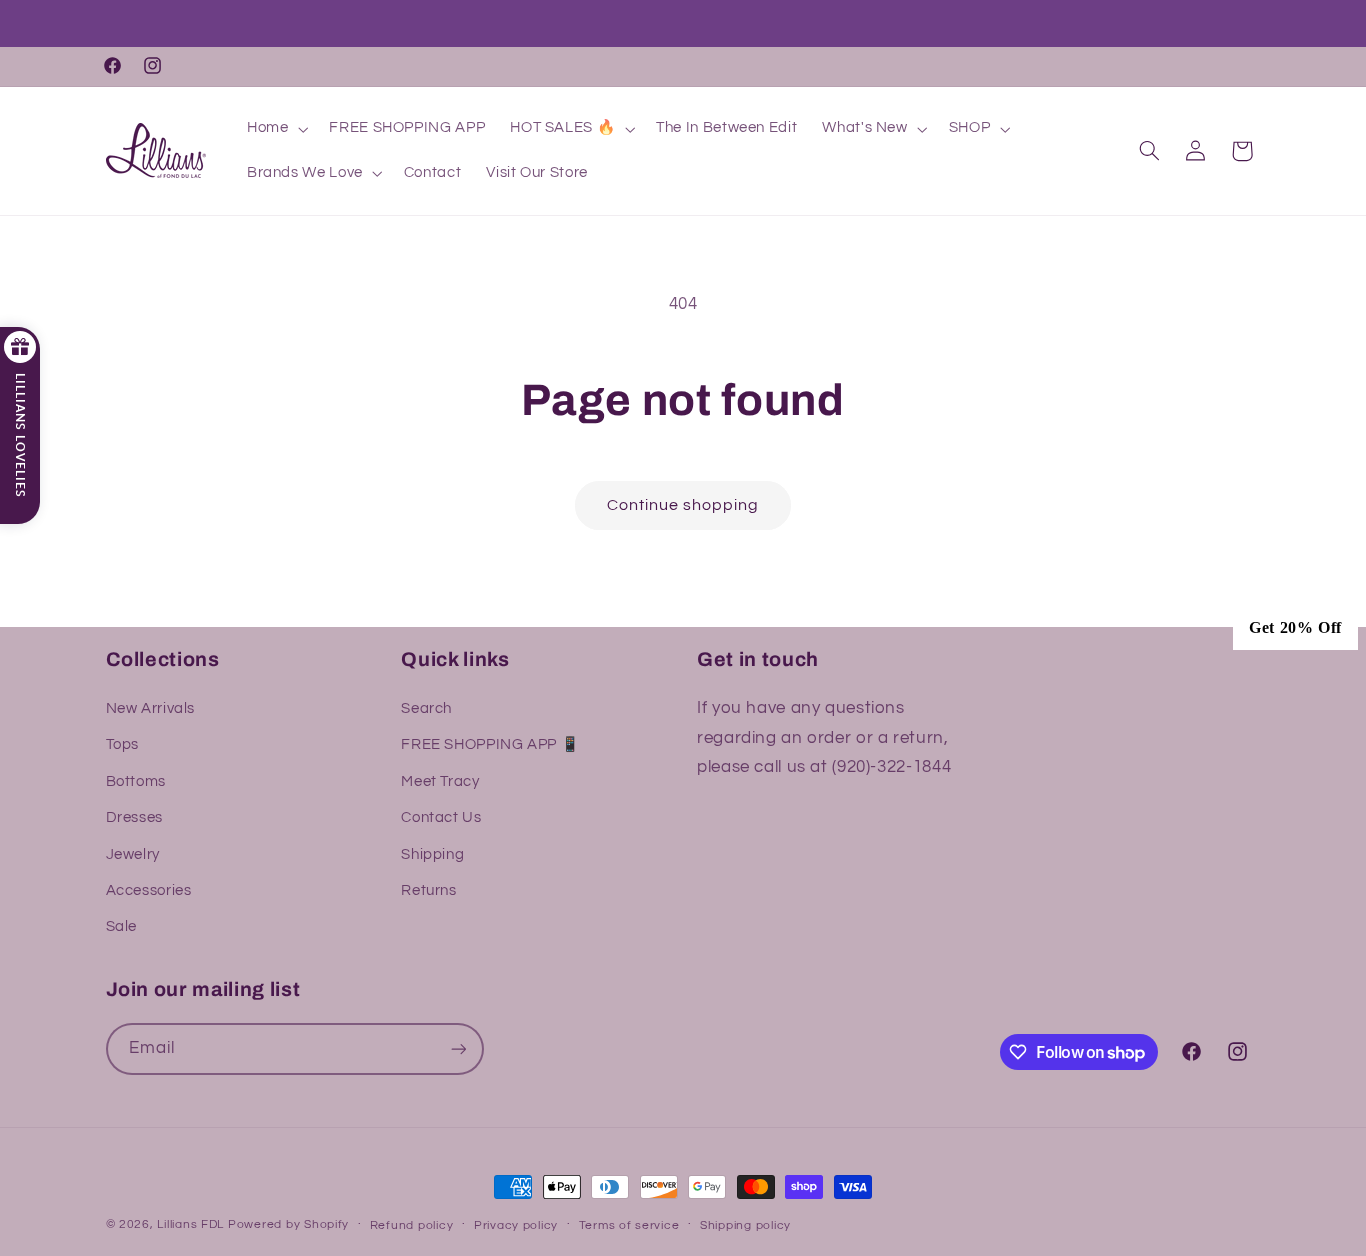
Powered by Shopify (288, 1224)
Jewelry (133, 854)
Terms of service (629, 1225)
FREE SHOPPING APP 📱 (490, 744)
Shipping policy (745, 1225)
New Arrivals (151, 708)
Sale (122, 926)
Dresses (134, 817)
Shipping (432, 854)
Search (426, 708)
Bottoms (136, 781)
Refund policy (412, 1225)
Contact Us (441, 817)
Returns (428, 890)
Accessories (149, 890)
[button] (275, 129)
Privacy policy (516, 1225)
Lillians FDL (190, 1224)
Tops (123, 744)
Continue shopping (683, 505)
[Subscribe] (458, 1048)
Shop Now (770, 24)
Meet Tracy (440, 781)
